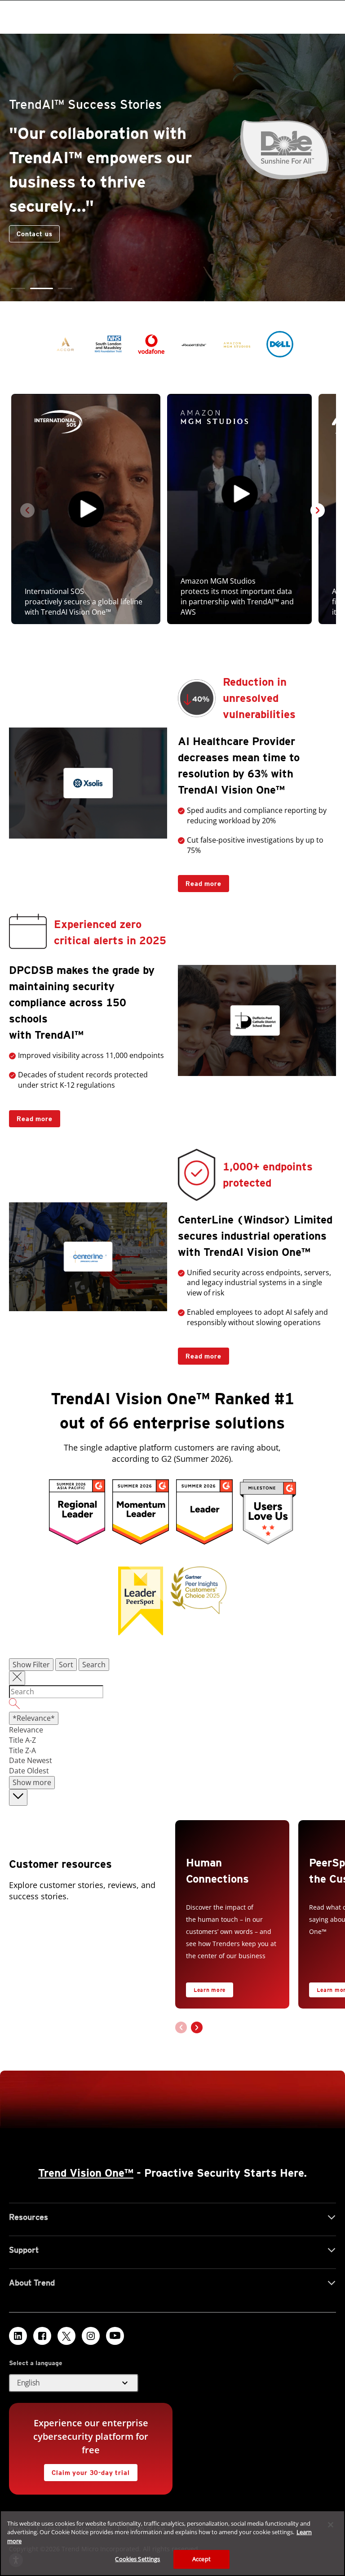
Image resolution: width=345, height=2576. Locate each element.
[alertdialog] (172, 2543)
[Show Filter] (17, 1678)
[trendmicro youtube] (115, 2336)
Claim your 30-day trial (87, 2470)
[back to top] (18, 1797)
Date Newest (31, 1760)
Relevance (26, 1730)
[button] (18, 288)
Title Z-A (22, 1750)
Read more (200, 881)
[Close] (331, 2525)
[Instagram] (91, 2336)
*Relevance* (34, 1718)
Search (94, 1665)
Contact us (34, 234)
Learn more (210, 1990)
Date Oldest (29, 1771)
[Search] (172, 1705)
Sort (66, 1665)
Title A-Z (22, 1740)
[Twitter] (66, 2336)
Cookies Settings (137, 2559)
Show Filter (31, 1665)
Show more (32, 1782)
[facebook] (42, 2336)
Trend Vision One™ (86, 2173)
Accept (201, 2559)
